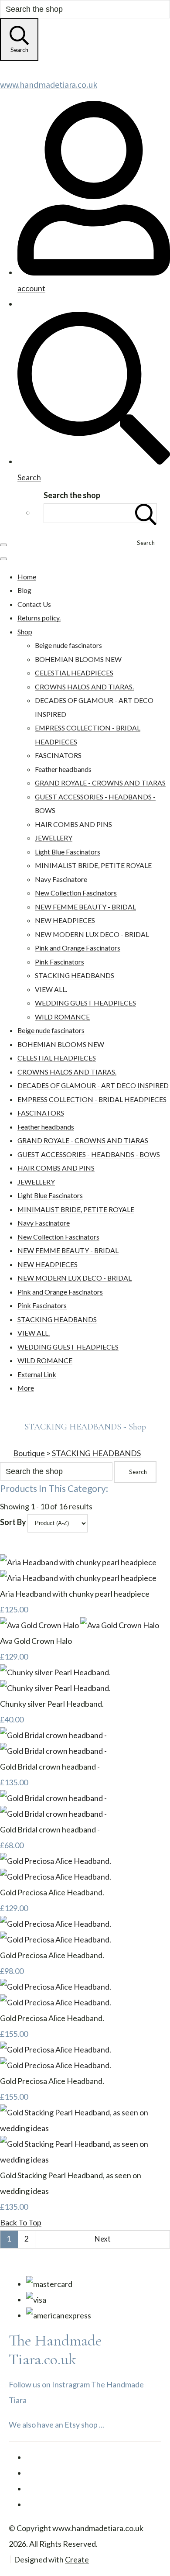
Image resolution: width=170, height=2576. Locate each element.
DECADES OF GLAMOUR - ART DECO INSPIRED (93, 1085)
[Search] (146, 513)
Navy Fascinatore (61, 879)
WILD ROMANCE (62, 1017)
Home (27, 577)
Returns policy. (39, 618)
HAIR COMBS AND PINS (73, 824)
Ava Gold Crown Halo (36, 1641)
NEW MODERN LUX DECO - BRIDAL (92, 934)
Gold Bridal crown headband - (50, 1767)
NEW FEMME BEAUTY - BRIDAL (85, 907)
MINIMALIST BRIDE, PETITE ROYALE (93, 865)
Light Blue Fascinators (68, 852)
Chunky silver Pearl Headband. (52, 1704)
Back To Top (21, 2222)
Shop (25, 632)
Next (103, 2239)
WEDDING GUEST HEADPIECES (85, 1003)
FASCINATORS (58, 755)
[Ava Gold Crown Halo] (80, 1625)
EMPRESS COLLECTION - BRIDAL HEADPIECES (92, 1099)
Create (77, 2559)
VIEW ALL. (51, 989)
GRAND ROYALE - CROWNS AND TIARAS (100, 783)
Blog (24, 590)
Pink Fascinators (59, 962)
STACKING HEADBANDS (75, 975)
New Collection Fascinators (76, 893)
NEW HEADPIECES (65, 920)
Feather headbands (63, 769)
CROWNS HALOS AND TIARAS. (84, 687)
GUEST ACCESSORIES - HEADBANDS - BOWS (89, 1154)
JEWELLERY (54, 838)
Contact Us (34, 604)
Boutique (29, 1453)
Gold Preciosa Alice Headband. (52, 1892)
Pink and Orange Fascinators (78, 948)
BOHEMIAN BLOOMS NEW (78, 659)
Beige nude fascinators (68, 645)
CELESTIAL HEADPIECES (74, 673)
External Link (37, 1374)
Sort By (13, 1522)
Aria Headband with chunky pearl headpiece (75, 1594)
